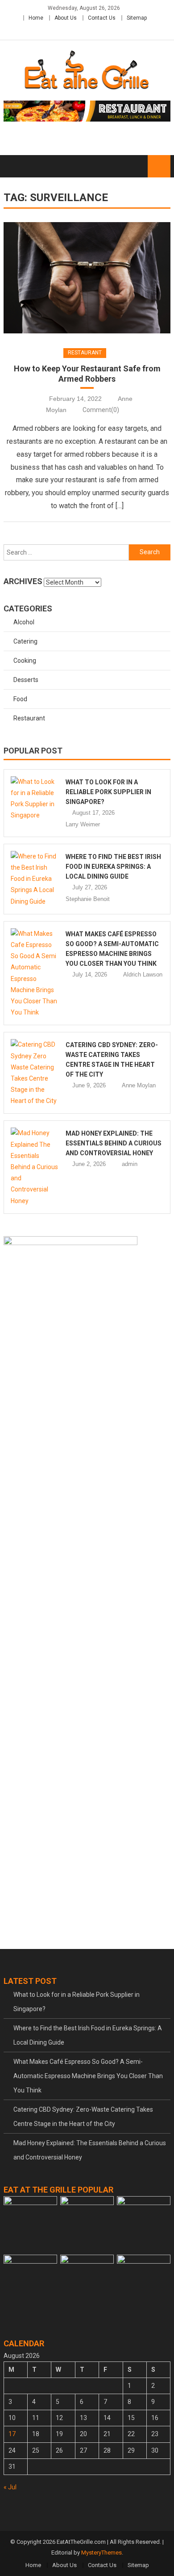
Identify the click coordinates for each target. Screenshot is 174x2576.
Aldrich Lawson (143, 974)
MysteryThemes (101, 2553)
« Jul (10, 2487)
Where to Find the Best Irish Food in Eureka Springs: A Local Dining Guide (113, 867)
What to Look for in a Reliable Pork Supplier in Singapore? (108, 792)
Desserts (26, 680)
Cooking (25, 661)
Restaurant (85, 353)
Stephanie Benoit (88, 899)
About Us (66, 18)
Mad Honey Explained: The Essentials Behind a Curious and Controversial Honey (114, 1143)
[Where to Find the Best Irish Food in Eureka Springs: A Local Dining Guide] (35, 879)
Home (36, 18)
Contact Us (102, 18)
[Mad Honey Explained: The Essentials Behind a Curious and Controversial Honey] (35, 1167)
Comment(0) (101, 410)
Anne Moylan (139, 1085)
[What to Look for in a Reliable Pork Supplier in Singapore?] (35, 799)
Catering (25, 641)
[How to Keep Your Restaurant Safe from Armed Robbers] (87, 278)
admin (130, 1164)
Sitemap (137, 18)
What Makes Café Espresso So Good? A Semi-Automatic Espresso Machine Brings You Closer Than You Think (88, 2076)
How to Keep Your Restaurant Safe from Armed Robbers (87, 374)
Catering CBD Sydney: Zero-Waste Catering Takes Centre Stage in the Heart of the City (83, 2117)
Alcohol (24, 622)
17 (12, 2434)
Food (20, 699)
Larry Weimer (83, 824)
